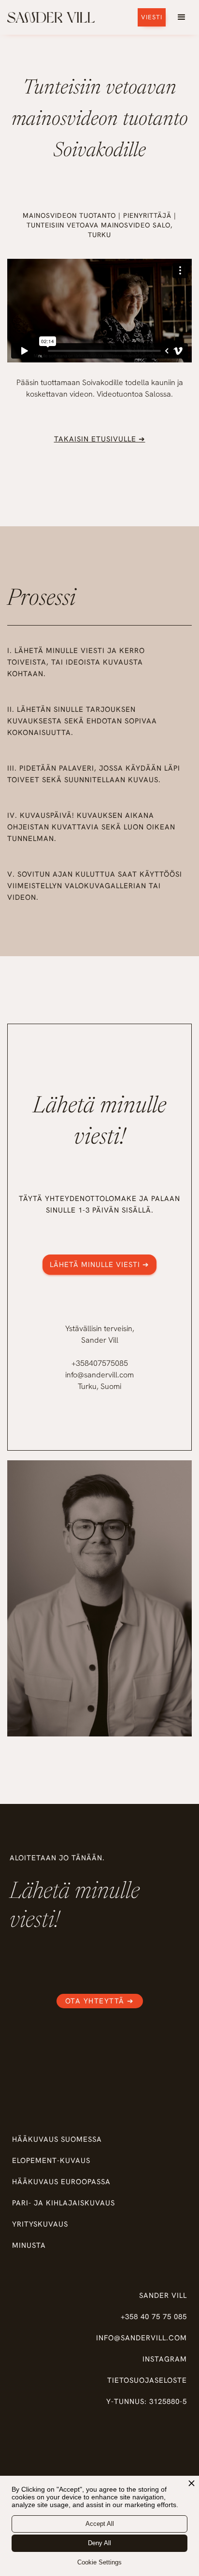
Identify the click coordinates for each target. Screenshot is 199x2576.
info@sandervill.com (99, 1375)
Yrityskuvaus (40, 2224)
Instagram (165, 2359)
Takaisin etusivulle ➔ (100, 439)
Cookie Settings (99, 2562)
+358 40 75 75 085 (154, 2317)
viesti (152, 17)
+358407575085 (100, 1363)
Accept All (100, 2524)
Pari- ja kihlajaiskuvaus (64, 2203)
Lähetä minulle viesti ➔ (99, 1265)
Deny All (99, 2543)
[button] (182, 17)
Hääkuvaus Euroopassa (61, 2182)
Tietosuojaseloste (147, 2380)
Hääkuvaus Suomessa (57, 2139)
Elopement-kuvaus (51, 2161)
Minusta (29, 2245)
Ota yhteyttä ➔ (100, 2001)
